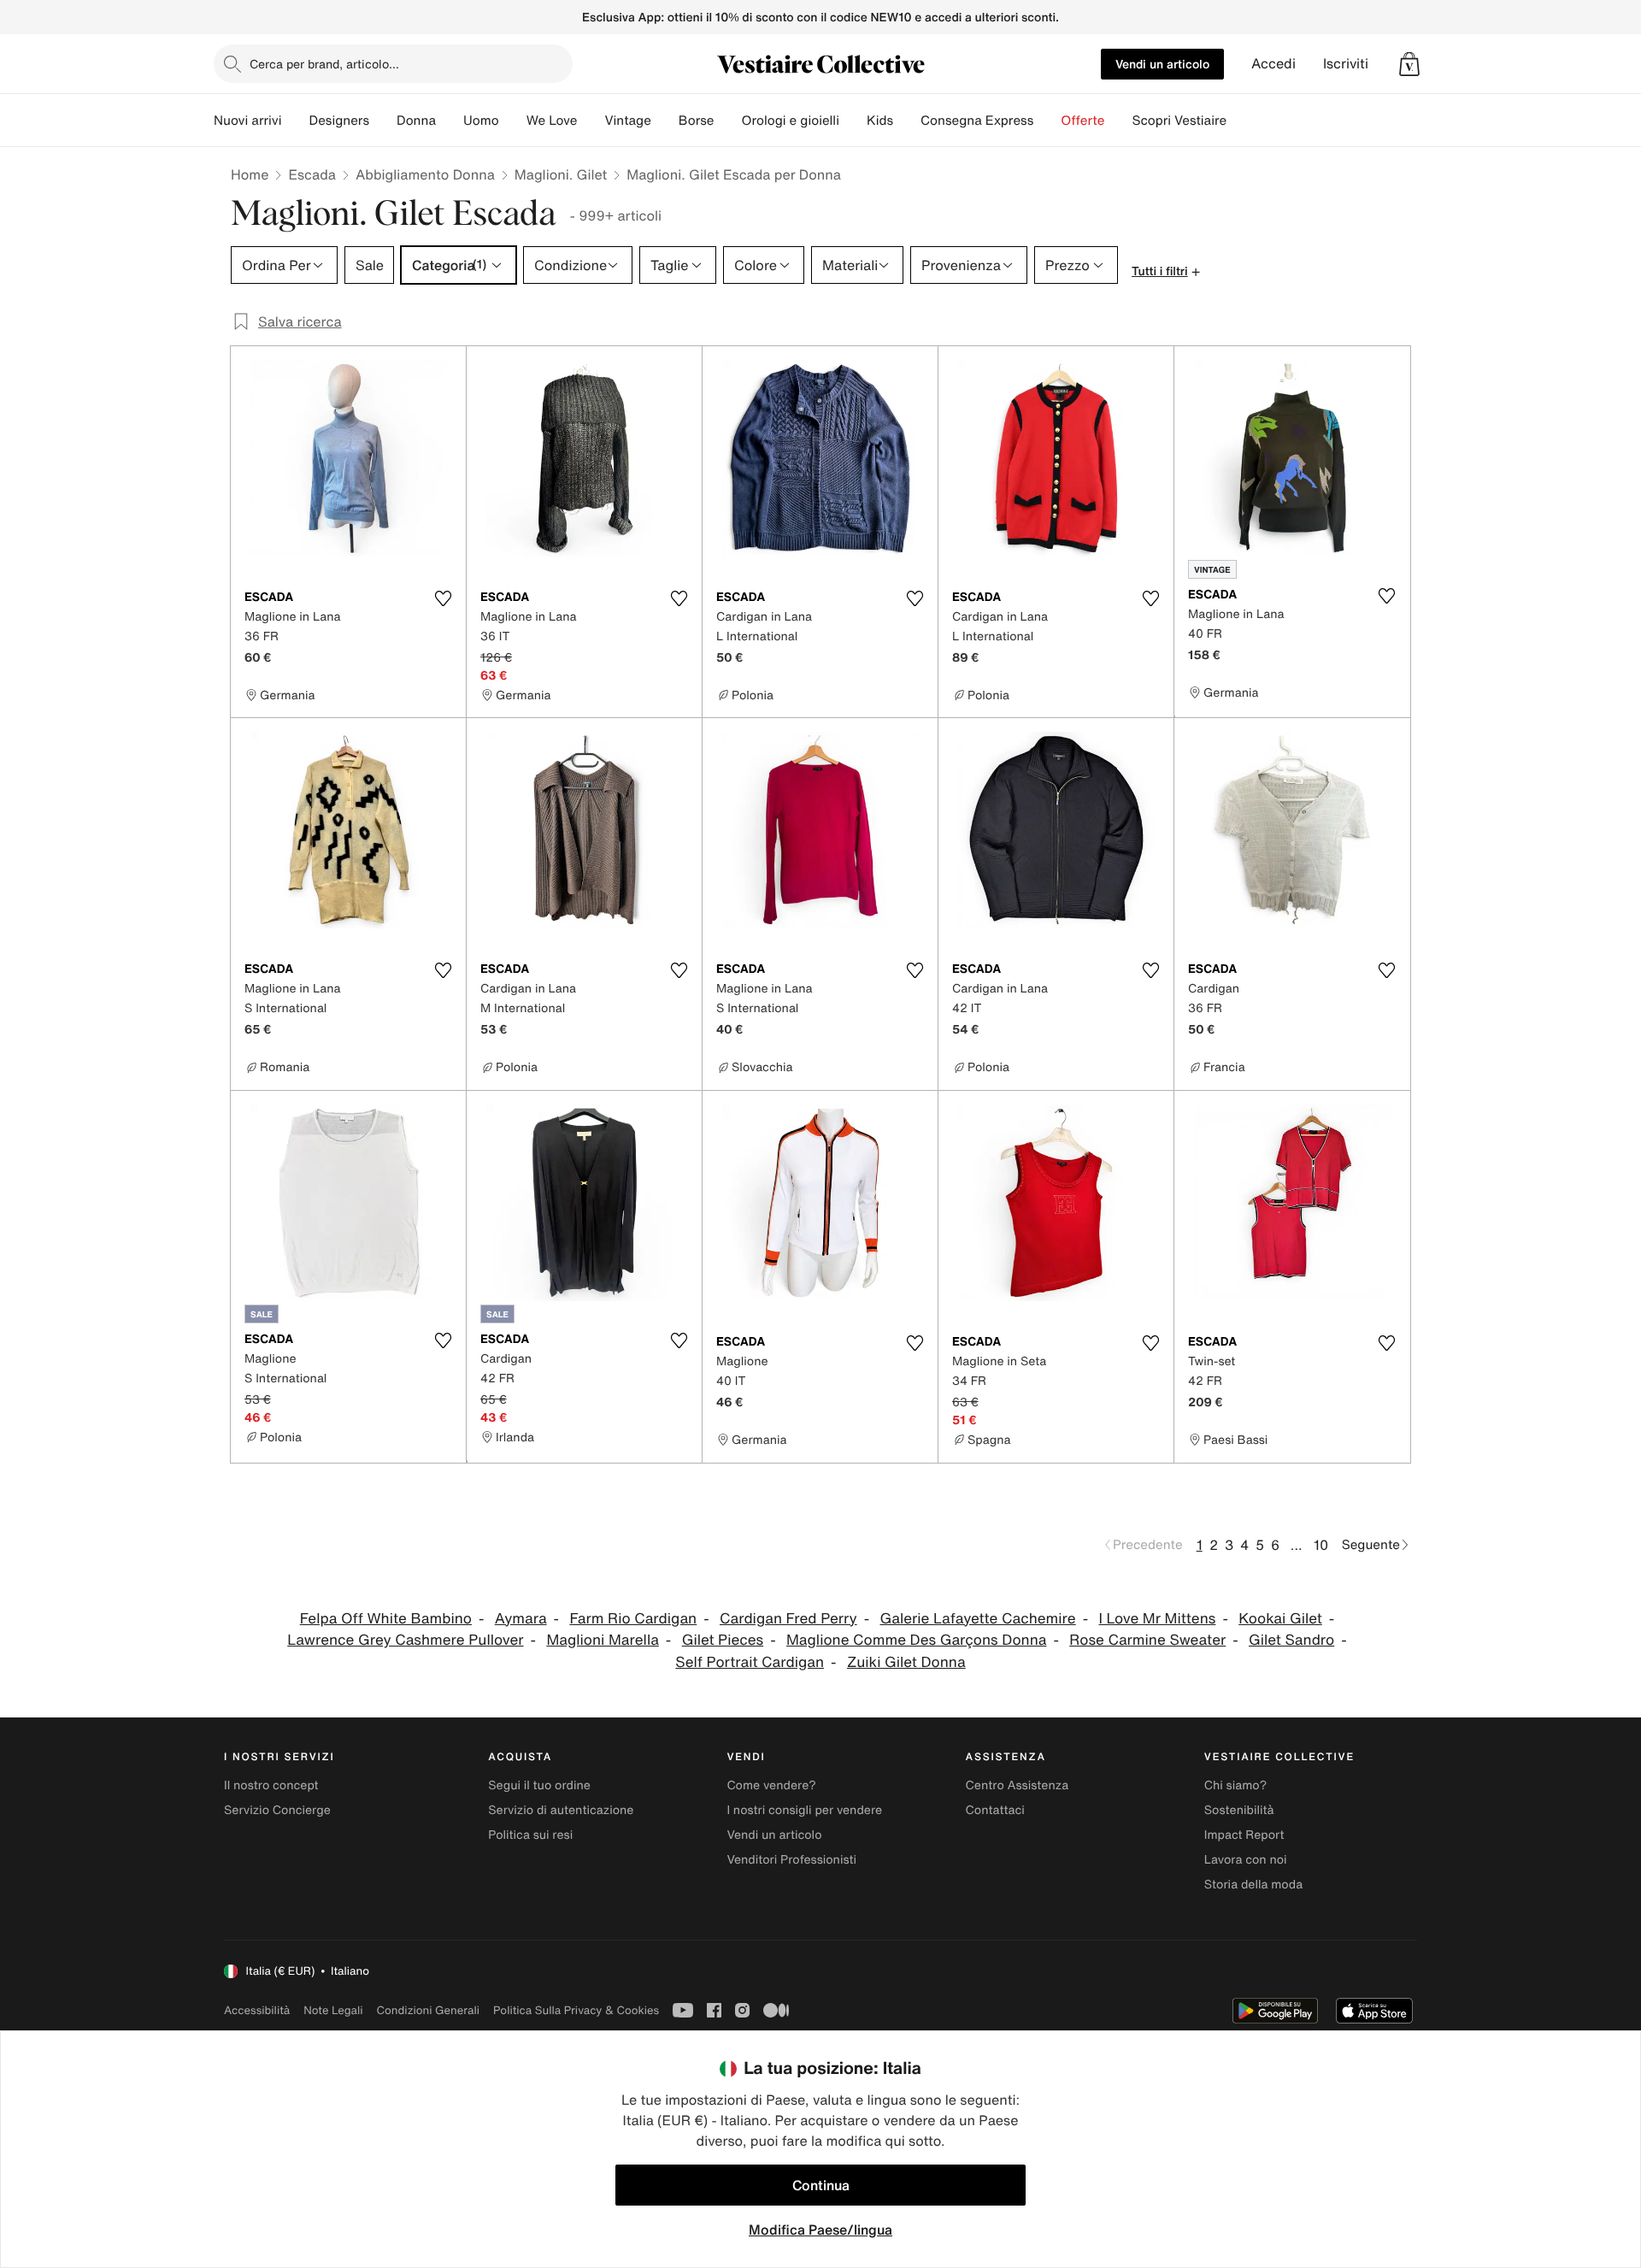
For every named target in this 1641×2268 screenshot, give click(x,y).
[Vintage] (665, 121)
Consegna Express (977, 121)
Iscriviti (1346, 64)
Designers (339, 121)
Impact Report (1244, 1835)
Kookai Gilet (1280, 1619)
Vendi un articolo (1162, 64)
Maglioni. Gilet (561, 174)
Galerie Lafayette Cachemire (978, 1619)
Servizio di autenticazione (561, 1810)
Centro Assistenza (1018, 1785)
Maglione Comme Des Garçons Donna (916, 1640)
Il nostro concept (271, 1785)
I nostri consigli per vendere (804, 1810)
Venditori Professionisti (791, 1860)
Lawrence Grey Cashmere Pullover (405, 1640)
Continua (821, 2185)
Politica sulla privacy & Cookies (576, 2010)
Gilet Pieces (723, 1640)
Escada (312, 174)
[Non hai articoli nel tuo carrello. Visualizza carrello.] (1409, 64)
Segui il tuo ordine (539, 1785)
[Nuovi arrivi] (295, 121)
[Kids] (907, 121)
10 (1321, 1545)
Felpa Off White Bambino (386, 1619)
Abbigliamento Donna (425, 174)
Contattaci (995, 1810)
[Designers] (383, 121)
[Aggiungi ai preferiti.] (443, 598)
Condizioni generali (428, 2010)
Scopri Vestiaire (1179, 121)
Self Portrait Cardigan (750, 1662)
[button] (1409, 64)
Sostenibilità (1239, 1810)
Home (250, 174)
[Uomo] (513, 121)
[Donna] (450, 121)
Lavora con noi (1246, 1860)
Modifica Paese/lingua (820, 2230)
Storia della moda (1253, 1885)
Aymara (521, 1619)
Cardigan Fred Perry (788, 1619)
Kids (880, 121)
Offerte (1082, 121)
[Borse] (727, 121)
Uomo (481, 121)
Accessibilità (257, 2010)
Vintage (627, 121)
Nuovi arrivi (247, 121)
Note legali (333, 2010)
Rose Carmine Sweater (1147, 1640)
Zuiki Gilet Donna (906, 1662)
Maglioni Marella (602, 1640)
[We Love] (591, 121)
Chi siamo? (1235, 1785)
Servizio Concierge (277, 1810)
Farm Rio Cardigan (633, 1619)
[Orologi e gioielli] (853, 121)
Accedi (1273, 64)
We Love (552, 121)
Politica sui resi (530, 1835)
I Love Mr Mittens (1158, 1619)
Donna (416, 121)
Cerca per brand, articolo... (324, 64)
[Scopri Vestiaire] (1240, 121)
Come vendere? (771, 1785)
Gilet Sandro (1291, 1640)
